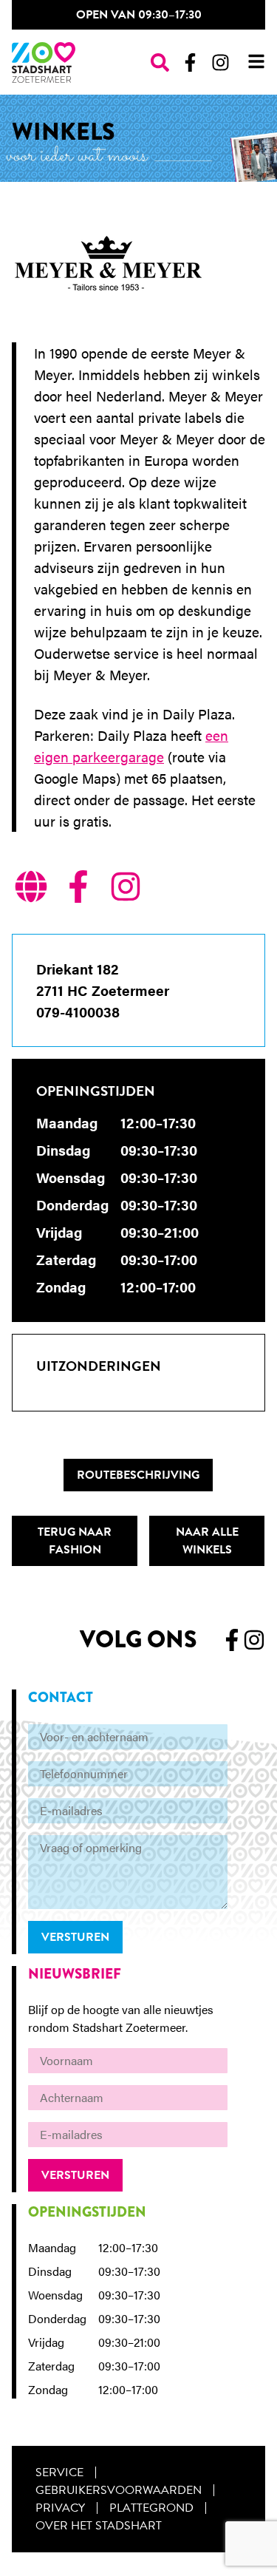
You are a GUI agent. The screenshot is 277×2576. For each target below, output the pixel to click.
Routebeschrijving (138, 1475)
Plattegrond (151, 2508)
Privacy (60, 2508)
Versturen (75, 1937)
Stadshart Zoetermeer (44, 62)
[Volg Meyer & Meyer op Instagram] (126, 889)
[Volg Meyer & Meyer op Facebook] (78, 889)
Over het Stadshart (99, 2526)
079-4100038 (78, 1012)
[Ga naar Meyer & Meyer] (31, 889)
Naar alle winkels (207, 1541)
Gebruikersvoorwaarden (119, 2490)
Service (59, 2472)
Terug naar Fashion (75, 1541)
